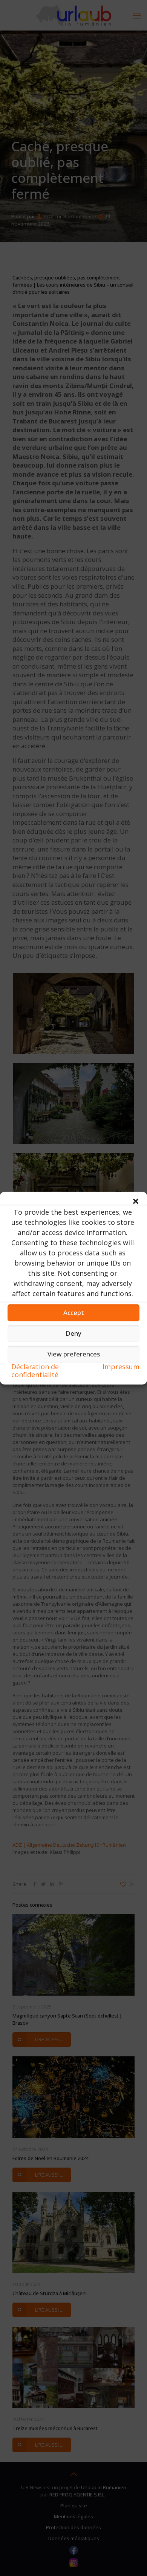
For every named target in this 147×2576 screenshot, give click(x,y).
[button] (136, 1201)
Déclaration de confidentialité (35, 1370)
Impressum (121, 1366)
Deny (73, 1333)
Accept (74, 1313)
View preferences (74, 1354)
